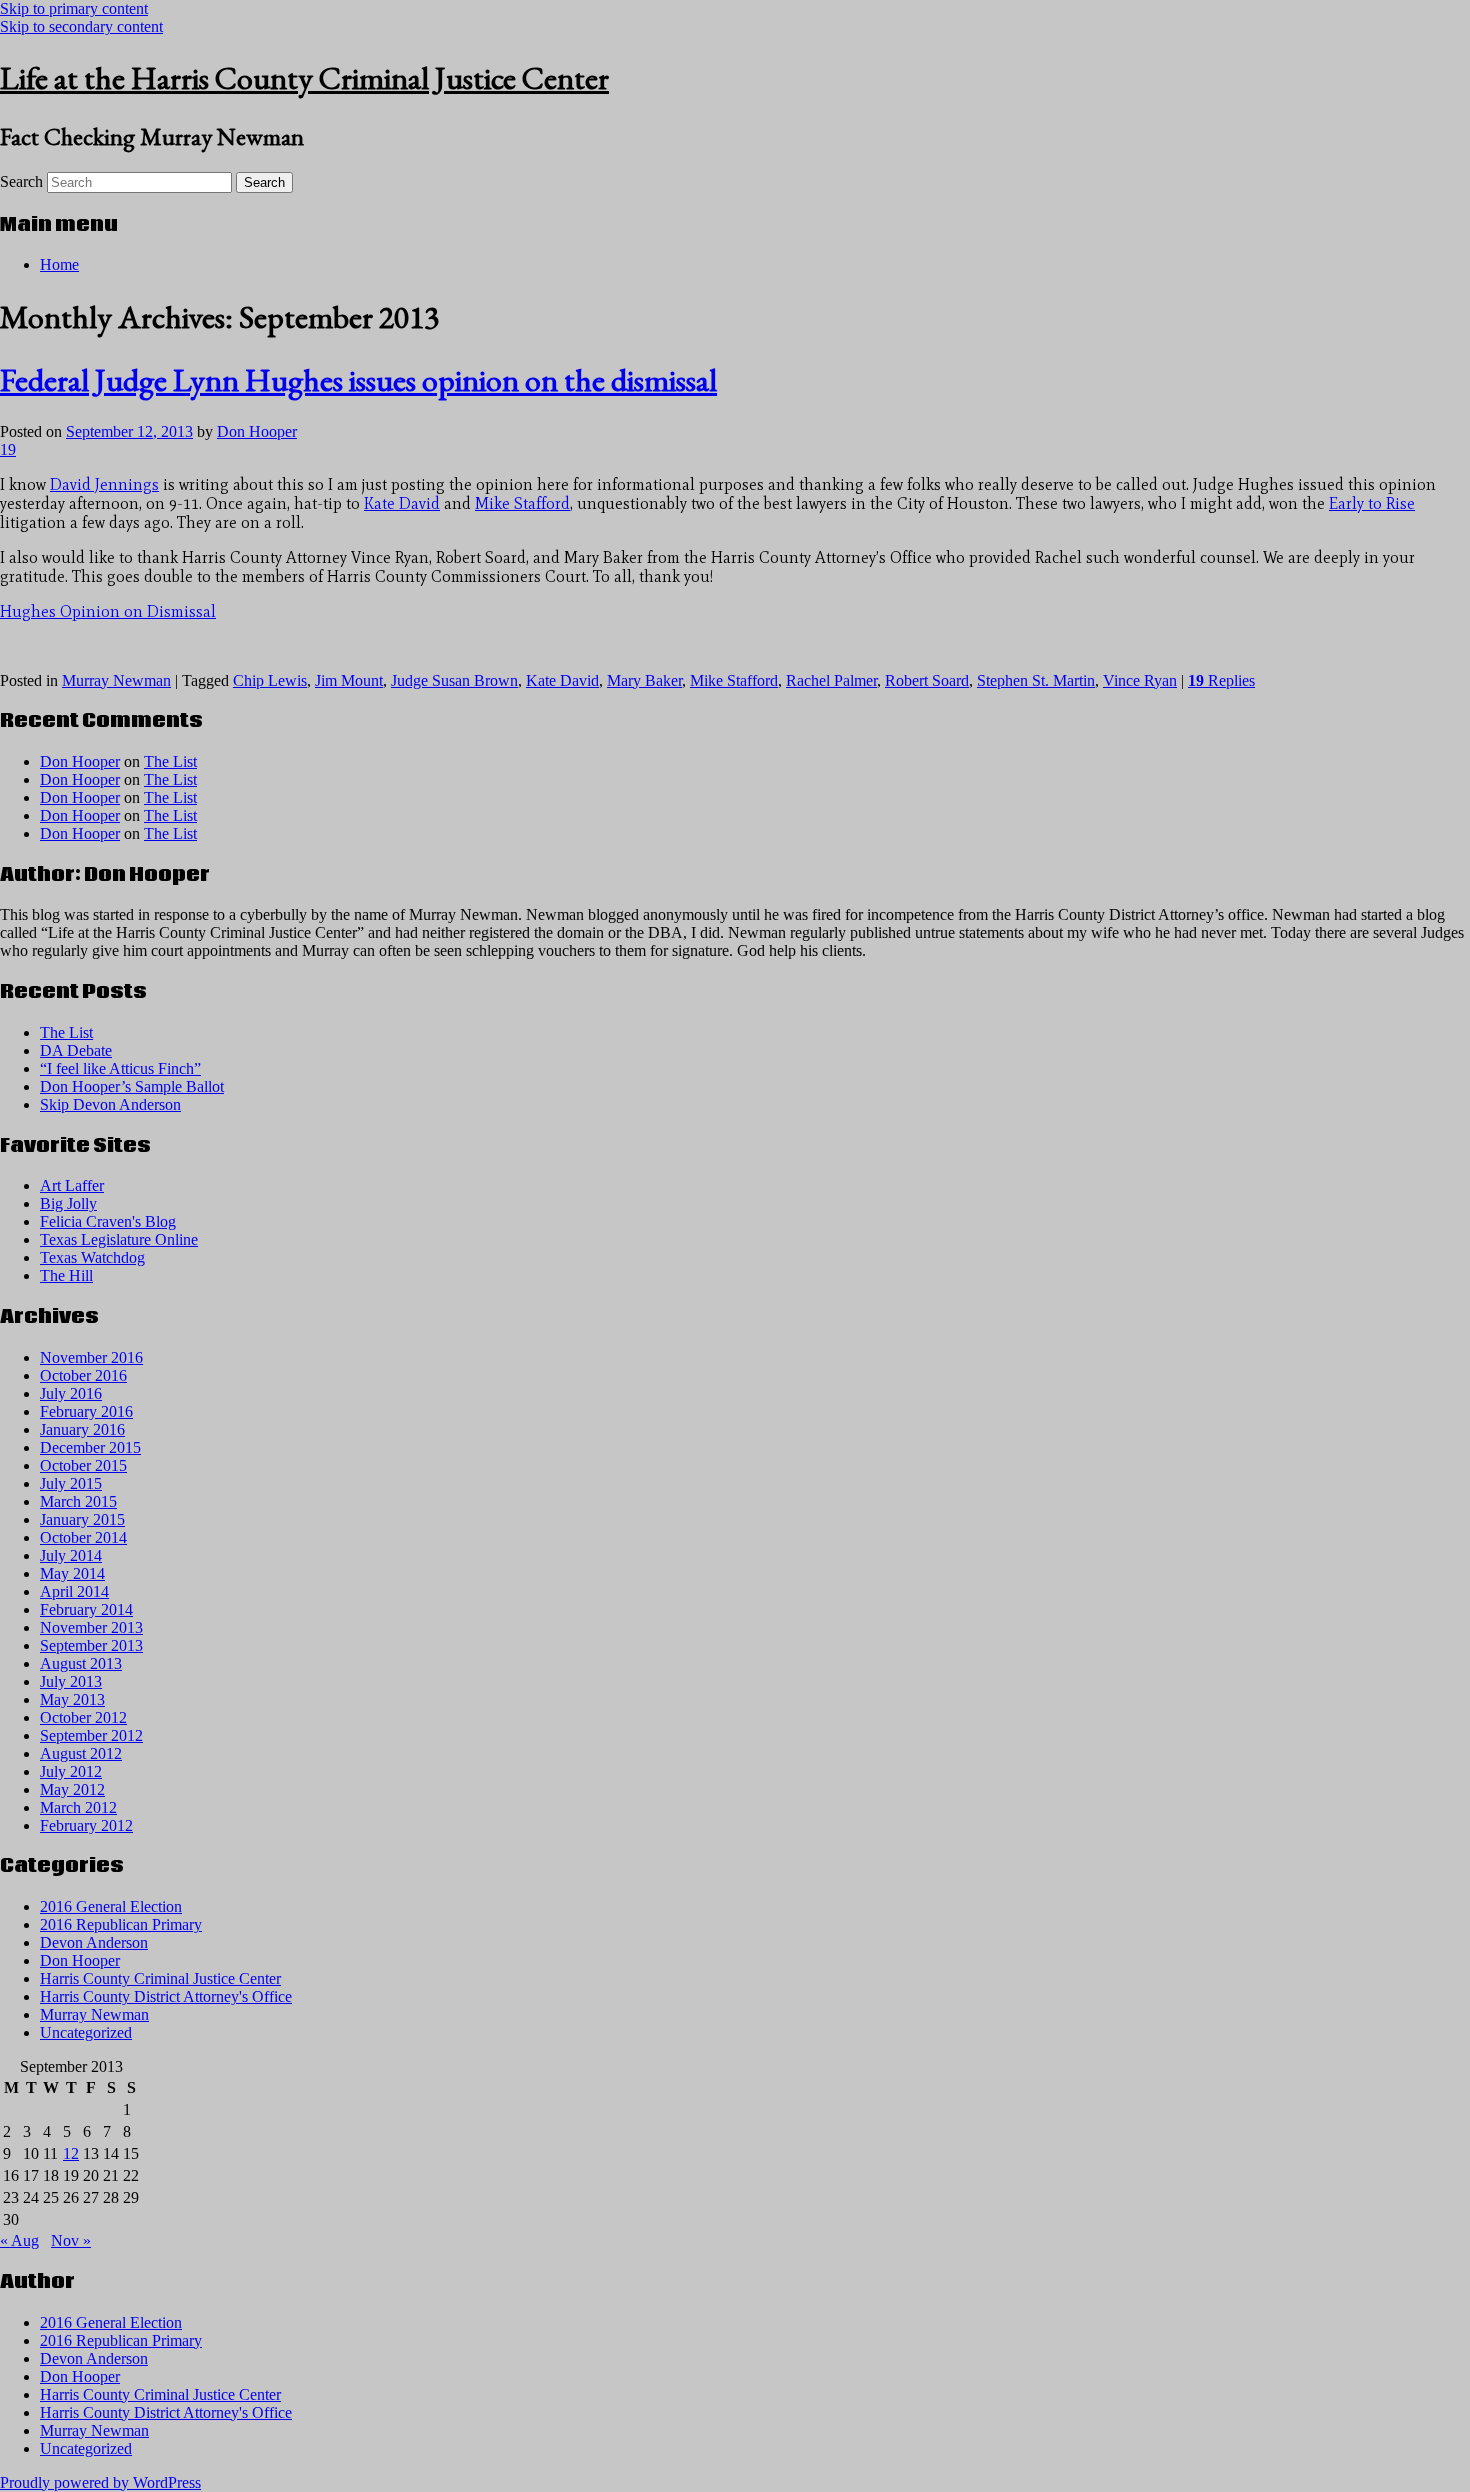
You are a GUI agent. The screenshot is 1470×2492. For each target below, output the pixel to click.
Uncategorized (86, 2032)
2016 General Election (111, 1906)
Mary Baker (644, 680)
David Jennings (104, 484)
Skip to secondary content (81, 26)
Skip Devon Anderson (110, 1104)
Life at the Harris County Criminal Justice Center (304, 78)
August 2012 (81, 1753)
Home (59, 264)
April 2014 (74, 1591)
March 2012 (78, 1807)
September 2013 (91, 1645)
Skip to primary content (74, 8)
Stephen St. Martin (1036, 680)
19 (8, 449)
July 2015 (71, 1483)
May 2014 (72, 1573)
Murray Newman (116, 680)
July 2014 (71, 1555)
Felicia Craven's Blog (108, 1221)
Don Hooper (257, 431)
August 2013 (81, 1663)
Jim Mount (349, 680)
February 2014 (86, 1609)
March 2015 (78, 1501)
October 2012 (83, 1717)
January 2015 (82, 1519)
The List (170, 761)
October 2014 (83, 1537)
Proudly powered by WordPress (100, 2482)
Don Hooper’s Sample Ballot (132, 1086)
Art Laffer (72, 1185)
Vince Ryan (1140, 680)
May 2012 (72, 1789)
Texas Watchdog (92, 1257)
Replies (1221, 680)
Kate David (402, 503)
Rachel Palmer (831, 680)
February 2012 (86, 1825)
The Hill (66, 1275)
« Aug (19, 2240)
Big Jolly (68, 1203)
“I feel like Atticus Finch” (120, 1068)
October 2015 (83, 1465)
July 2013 (71, 1681)
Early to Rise (1372, 503)
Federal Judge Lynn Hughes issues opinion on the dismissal (358, 380)
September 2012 (91, 1735)
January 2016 (82, 1429)
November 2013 (91, 1627)
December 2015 (90, 1447)
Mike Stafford (522, 503)
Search (21, 181)
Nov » (71, 2240)
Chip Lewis (270, 680)
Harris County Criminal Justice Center (160, 1978)
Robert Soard (927, 680)
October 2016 (83, 1375)
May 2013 (72, 1699)
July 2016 (71, 1393)
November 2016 (91, 1357)
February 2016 (86, 1411)
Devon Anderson (94, 1942)
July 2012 (71, 1771)
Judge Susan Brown (454, 680)
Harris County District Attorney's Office (166, 1996)
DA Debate (76, 1050)
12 (71, 2153)
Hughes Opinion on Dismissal (108, 611)
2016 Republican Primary (121, 1924)
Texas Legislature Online (119, 1239)
